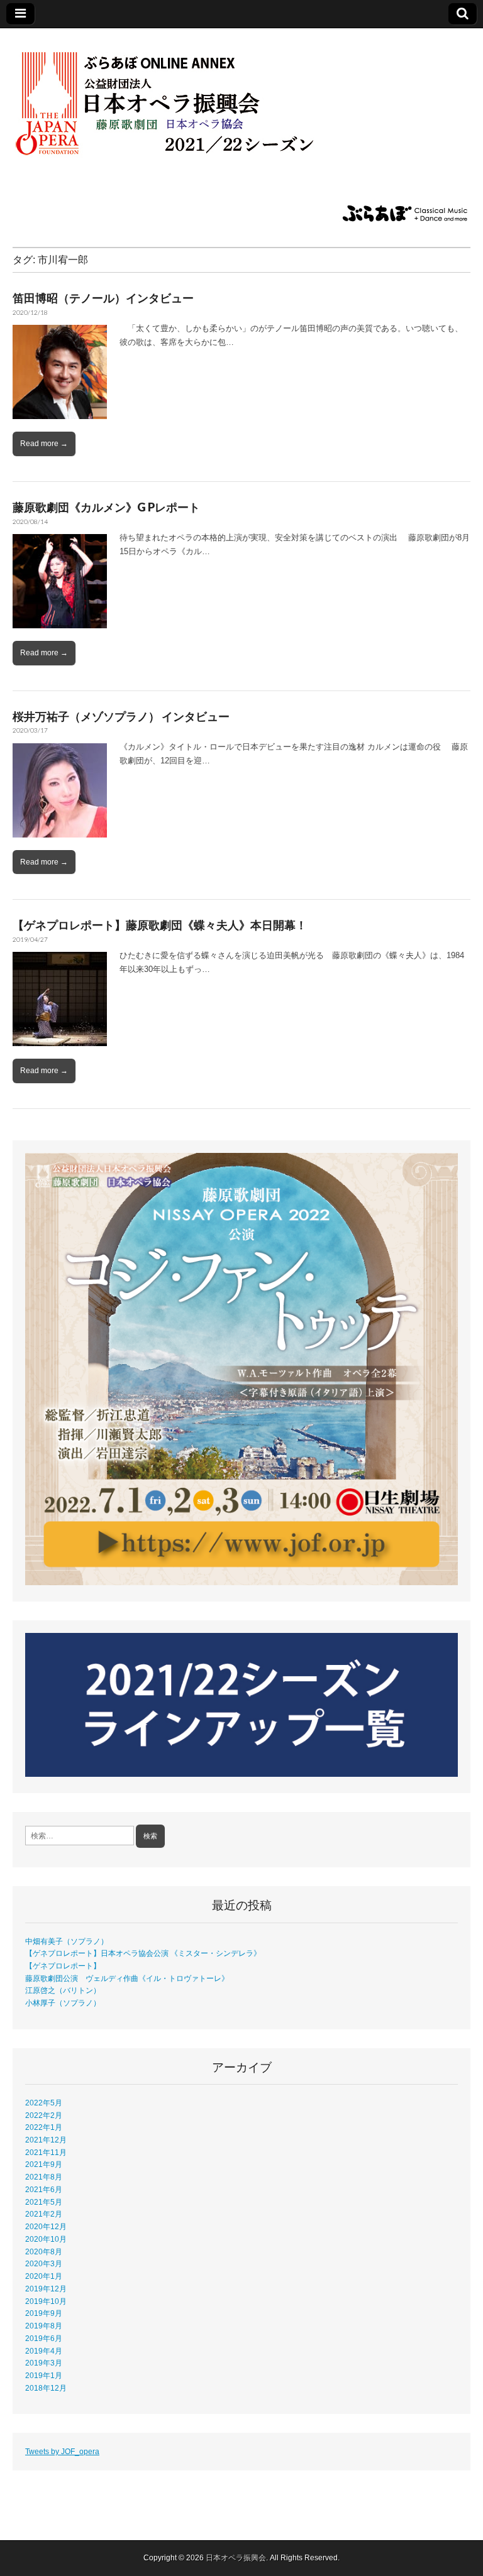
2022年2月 (44, 2115)
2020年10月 (46, 2239)
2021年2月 (44, 2214)
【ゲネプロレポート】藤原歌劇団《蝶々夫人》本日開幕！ (160, 925)
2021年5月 (44, 2202)
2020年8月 (44, 2251)
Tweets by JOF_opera (62, 2451)
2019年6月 (44, 2338)
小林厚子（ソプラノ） (63, 2003)
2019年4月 (44, 2351)
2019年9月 (44, 2313)
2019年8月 (44, 2326)
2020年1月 (44, 2276)
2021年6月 (44, 2189)
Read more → (44, 444)
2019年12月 (46, 2289)
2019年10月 (46, 2301)
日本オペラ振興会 (236, 2558)
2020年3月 (44, 2263)
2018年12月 (46, 2388)
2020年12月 (46, 2226)
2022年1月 (44, 2127)
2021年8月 (44, 2177)
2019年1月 (44, 2375)
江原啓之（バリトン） (63, 1990)
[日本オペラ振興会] (182, 96)
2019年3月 (44, 2363)
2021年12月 (46, 2140)
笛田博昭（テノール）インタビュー (103, 298)
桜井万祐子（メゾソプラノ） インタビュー (121, 716)
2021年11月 (46, 2152)
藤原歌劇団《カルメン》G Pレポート (106, 507)
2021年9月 (44, 2164)
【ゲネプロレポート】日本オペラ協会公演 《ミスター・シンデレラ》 (143, 1953)
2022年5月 (44, 2103)
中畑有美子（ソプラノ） (67, 1941)
